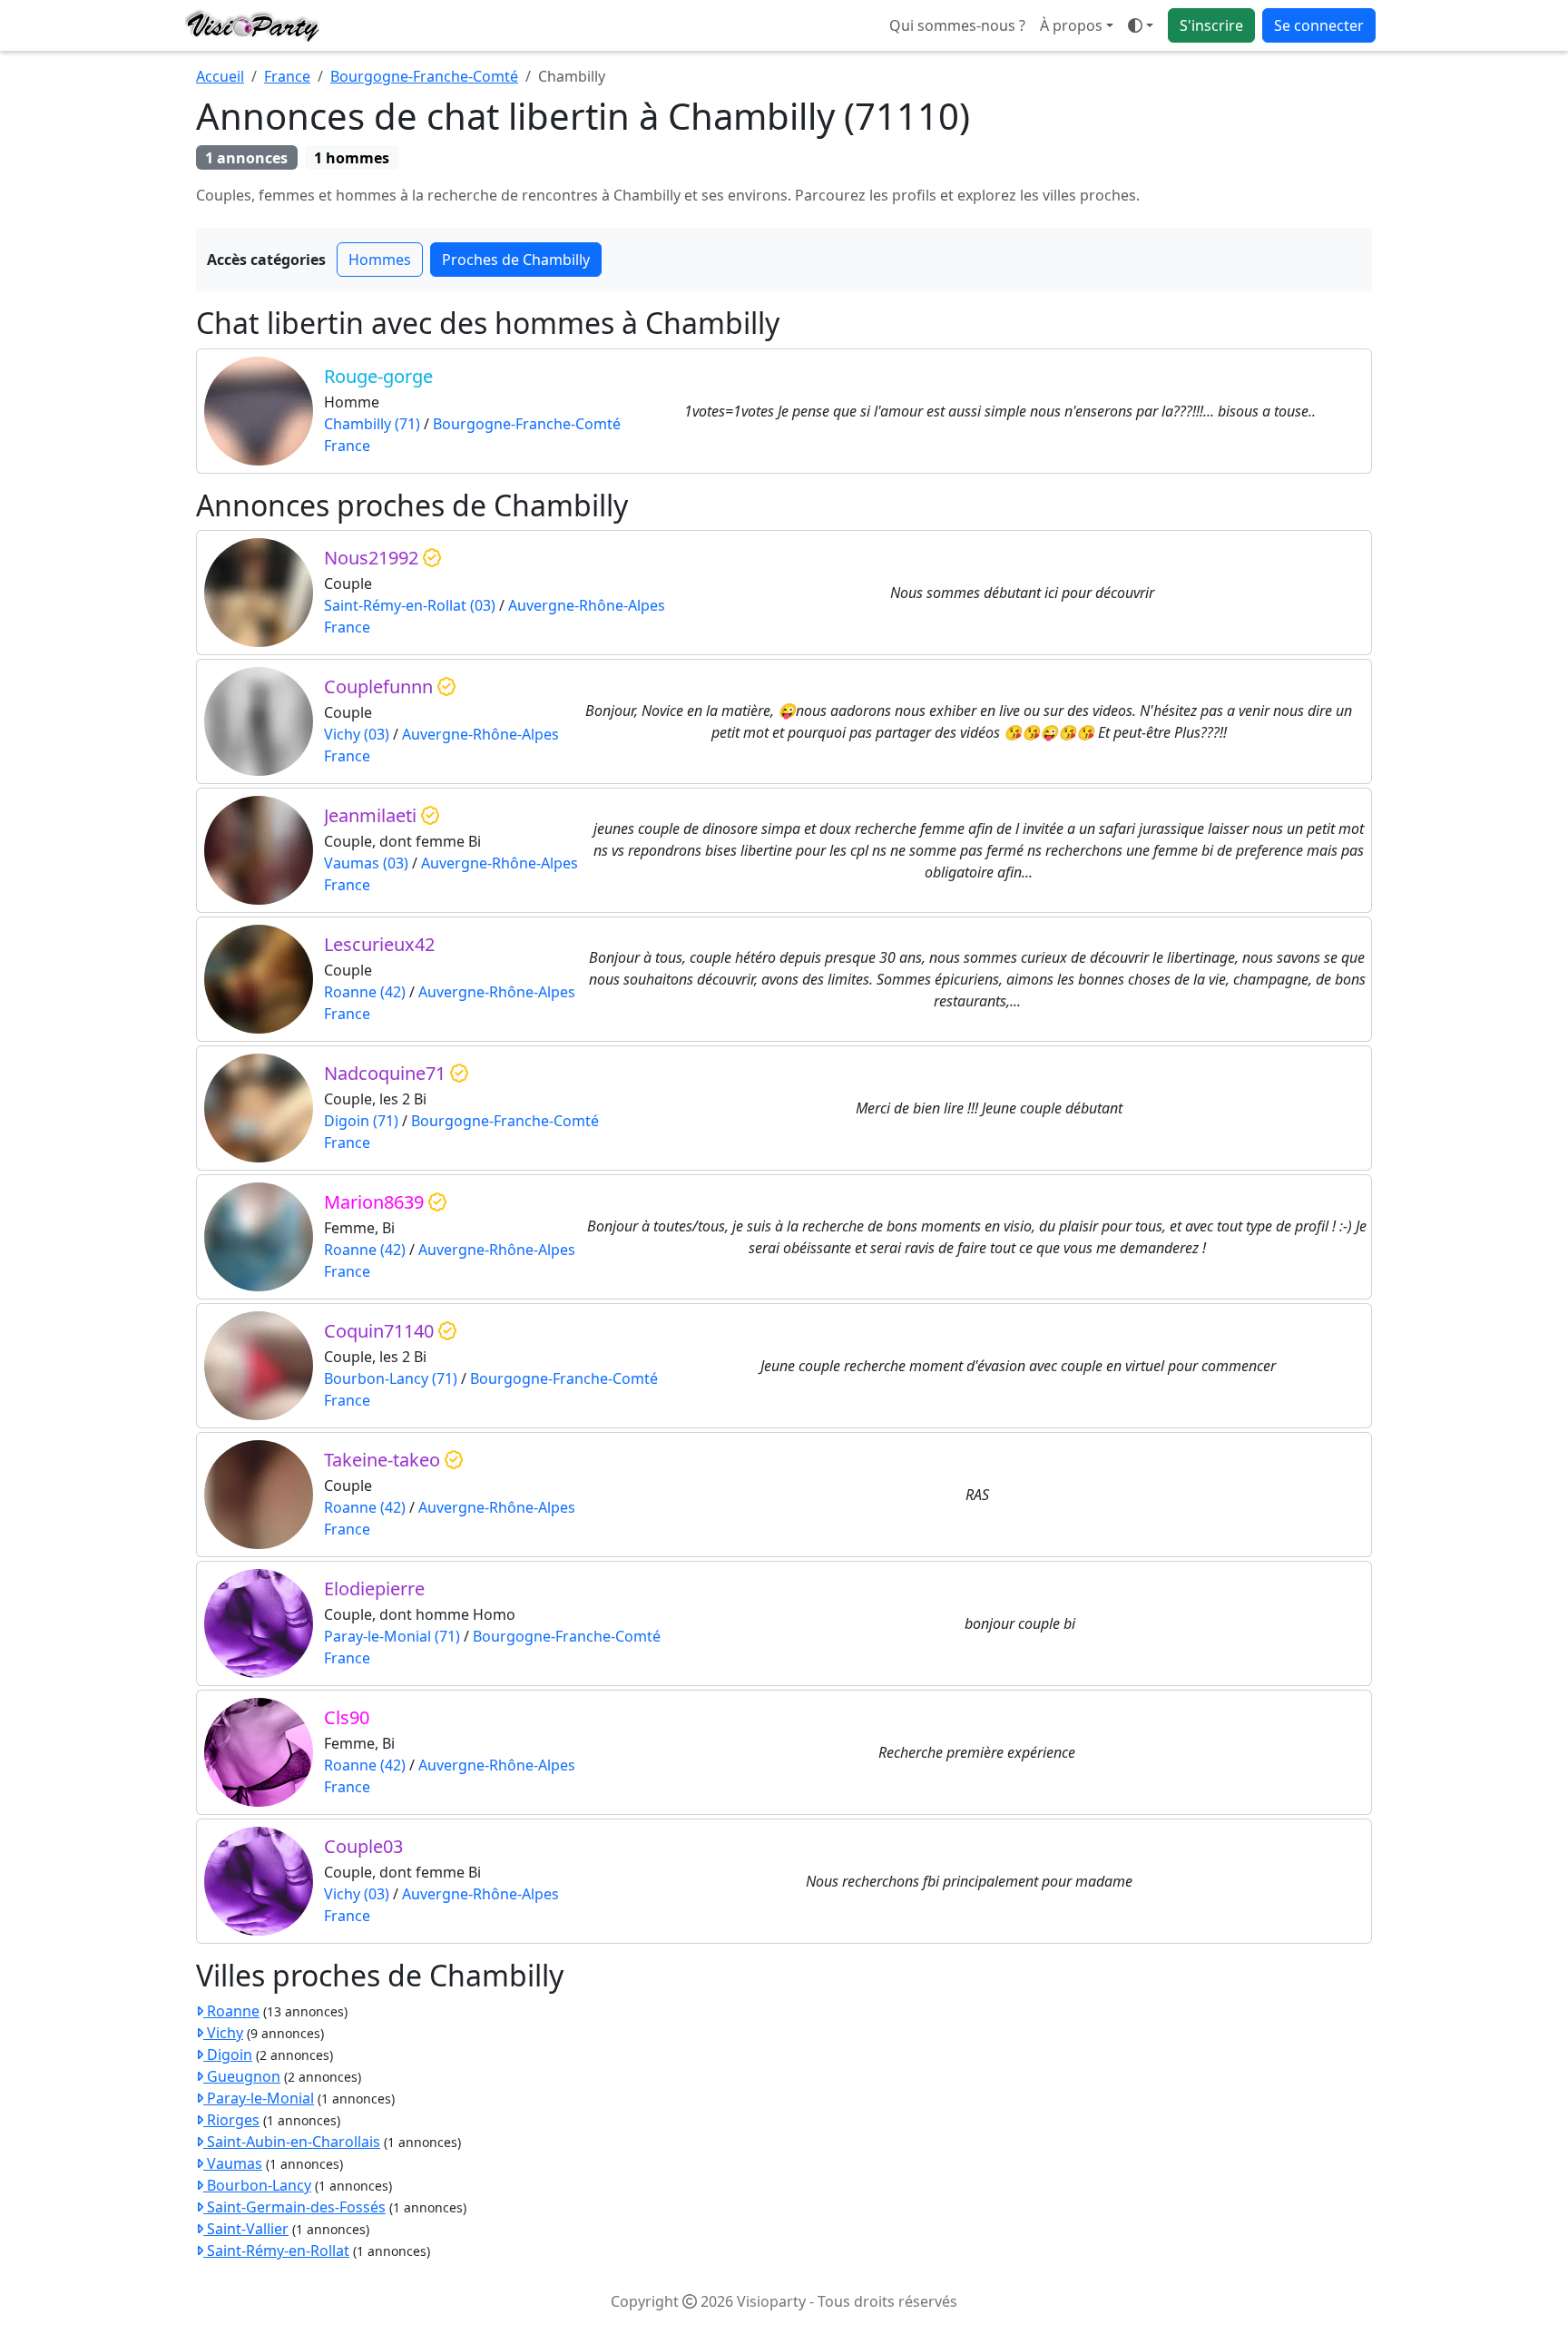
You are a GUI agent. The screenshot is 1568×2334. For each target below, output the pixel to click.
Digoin (228, 2055)
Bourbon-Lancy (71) (391, 1378)
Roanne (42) (365, 992)
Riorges (231, 2120)
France (287, 76)
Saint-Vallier (246, 2229)
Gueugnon (242, 2076)
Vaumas (233, 2163)
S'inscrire (1211, 25)
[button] (1141, 25)
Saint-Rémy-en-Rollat (276, 2251)
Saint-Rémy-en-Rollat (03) (410, 605)
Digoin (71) (361, 1121)
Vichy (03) (357, 734)
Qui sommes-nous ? (957, 25)
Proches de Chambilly (516, 260)
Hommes (380, 260)
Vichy (223, 2033)
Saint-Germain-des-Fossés (294, 2207)
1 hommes (352, 158)
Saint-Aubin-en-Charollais (292, 2142)
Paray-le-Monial (259, 2098)
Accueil (220, 76)
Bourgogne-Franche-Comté (424, 76)
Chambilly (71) (372, 424)
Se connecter (1319, 25)
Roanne (231, 2011)
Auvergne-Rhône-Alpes (587, 605)
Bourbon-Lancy (257, 2185)
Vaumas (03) (366, 863)
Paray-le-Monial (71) (392, 1636)
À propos (1071, 25)
